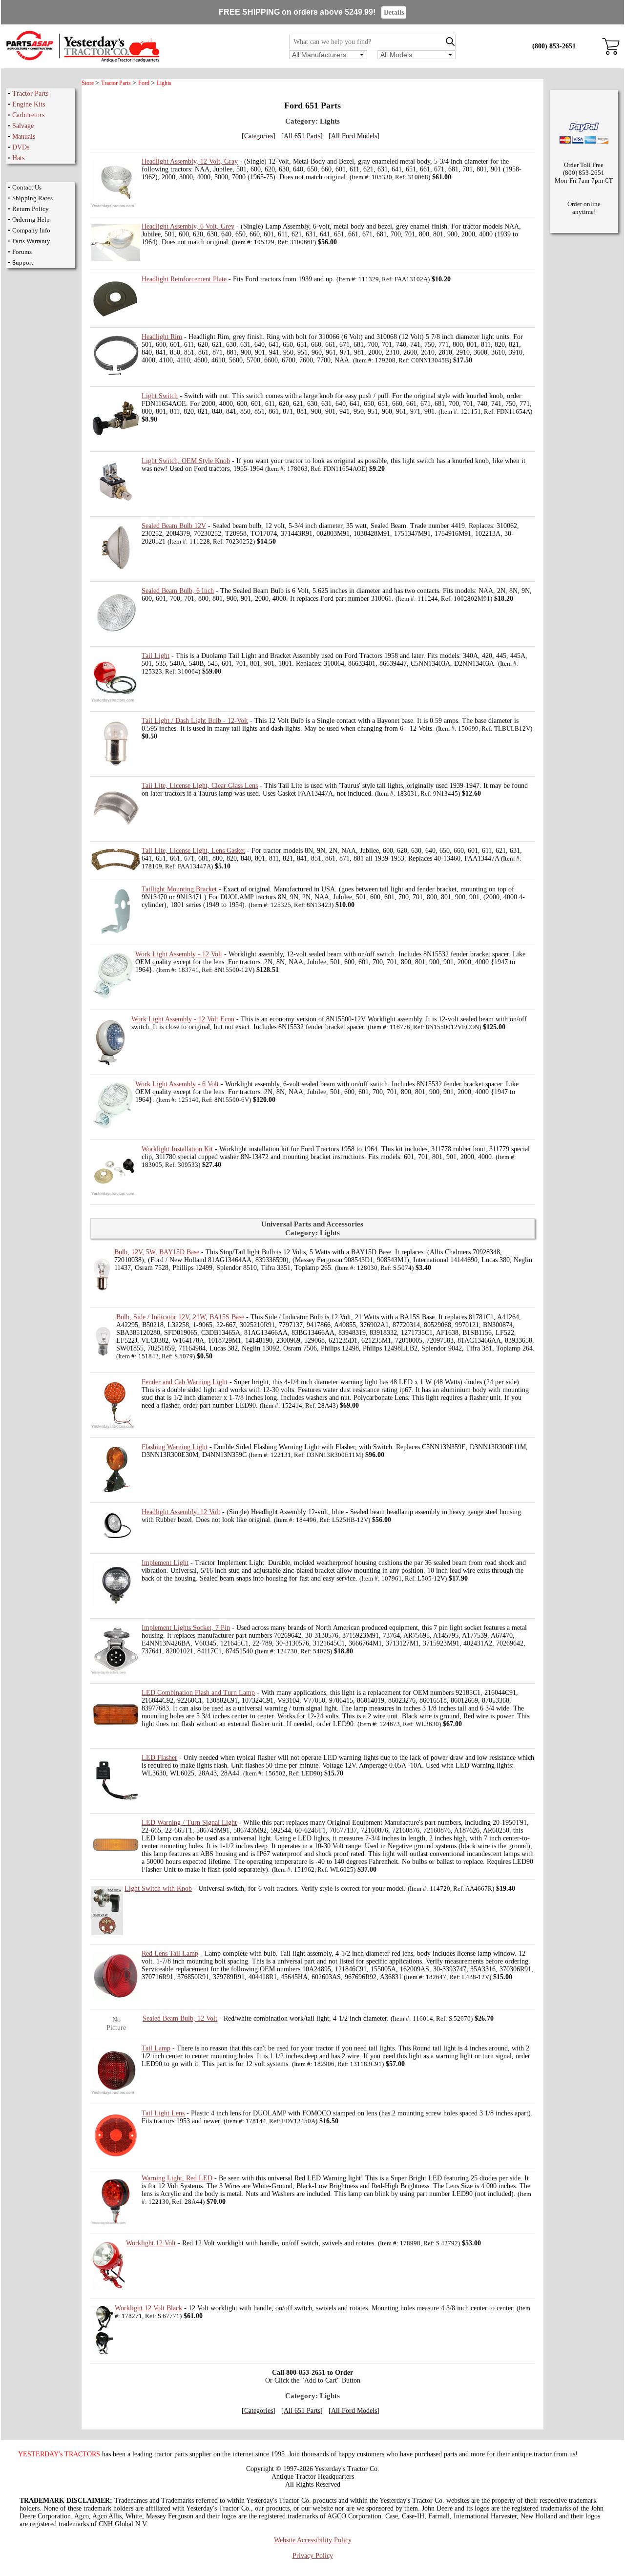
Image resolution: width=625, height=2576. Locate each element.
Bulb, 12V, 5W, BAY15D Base (157, 1252)
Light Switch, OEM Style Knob (186, 461)
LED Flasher (159, 1758)
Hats (18, 158)
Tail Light (156, 656)
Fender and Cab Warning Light (185, 1382)
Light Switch (160, 396)
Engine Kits (29, 104)
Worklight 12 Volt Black (148, 2308)
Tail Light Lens (163, 2113)
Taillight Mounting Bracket (179, 889)
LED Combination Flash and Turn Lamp (198, 1693)
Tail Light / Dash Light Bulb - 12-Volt (195, 721)
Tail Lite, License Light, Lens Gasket (193, 851)
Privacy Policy (313, 2556)
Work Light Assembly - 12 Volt (179, 954)
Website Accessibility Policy (313, 2540)
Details (394, 12)
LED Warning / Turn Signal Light (189, 1823)
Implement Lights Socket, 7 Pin (186, 1628)
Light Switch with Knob (158, 1889)
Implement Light (165, 1563)
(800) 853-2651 (554, 46)
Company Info (31, 230)
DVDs (21, 147)
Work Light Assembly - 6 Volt (177, 1084)
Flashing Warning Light (175, 1447)
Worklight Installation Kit (177, 1149)
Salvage (23, 126)
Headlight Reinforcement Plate (184, 279)
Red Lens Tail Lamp (170, 1953)
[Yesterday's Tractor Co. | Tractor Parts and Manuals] (82, 61)
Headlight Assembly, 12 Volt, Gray (190, 161)
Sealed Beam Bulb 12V (174, 526)
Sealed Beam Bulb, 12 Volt (180, 2018)
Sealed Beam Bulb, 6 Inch (178, 591)
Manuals (24, 137)
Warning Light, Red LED (177, 2178)
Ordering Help (31, 220)
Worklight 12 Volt (151, 2243)
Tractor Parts (30, 94)
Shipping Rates (32, 198)
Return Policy (31, 209)
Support (23, 263)
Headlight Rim (162, 337)
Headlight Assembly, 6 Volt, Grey (188, 226)
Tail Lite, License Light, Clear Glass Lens (200, 786)
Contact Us (27, 187)
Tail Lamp (156, 2048)
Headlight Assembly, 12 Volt (181, 1512)
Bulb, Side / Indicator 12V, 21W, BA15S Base (180, 1317)
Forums (22, 252)
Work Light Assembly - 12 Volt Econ (183, 1019)
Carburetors (28, 115)
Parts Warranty (31, 241)
